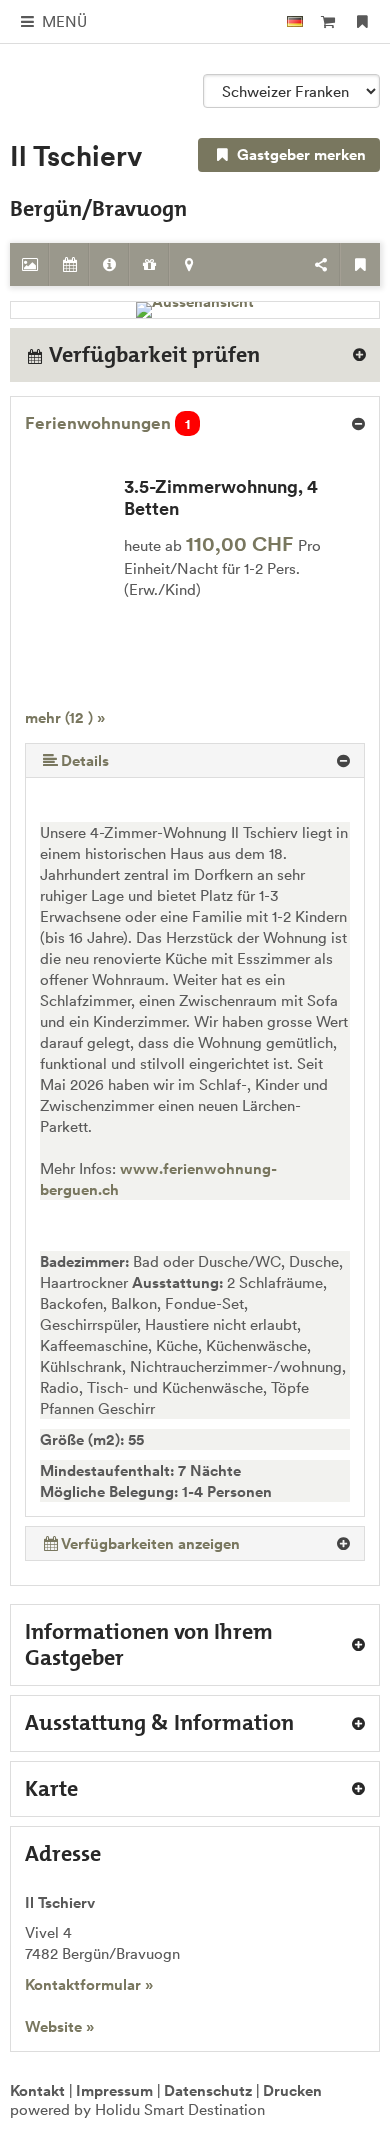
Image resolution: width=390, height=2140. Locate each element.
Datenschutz (208, 2090)
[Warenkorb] (327, 21)
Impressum (114, 2090)
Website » (59, 2026)
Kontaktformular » (89, 1984)
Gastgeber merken (299, 154)
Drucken (292, 2090)
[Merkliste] (362, 21)
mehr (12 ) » (65, 717)
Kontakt (37, 2090)
